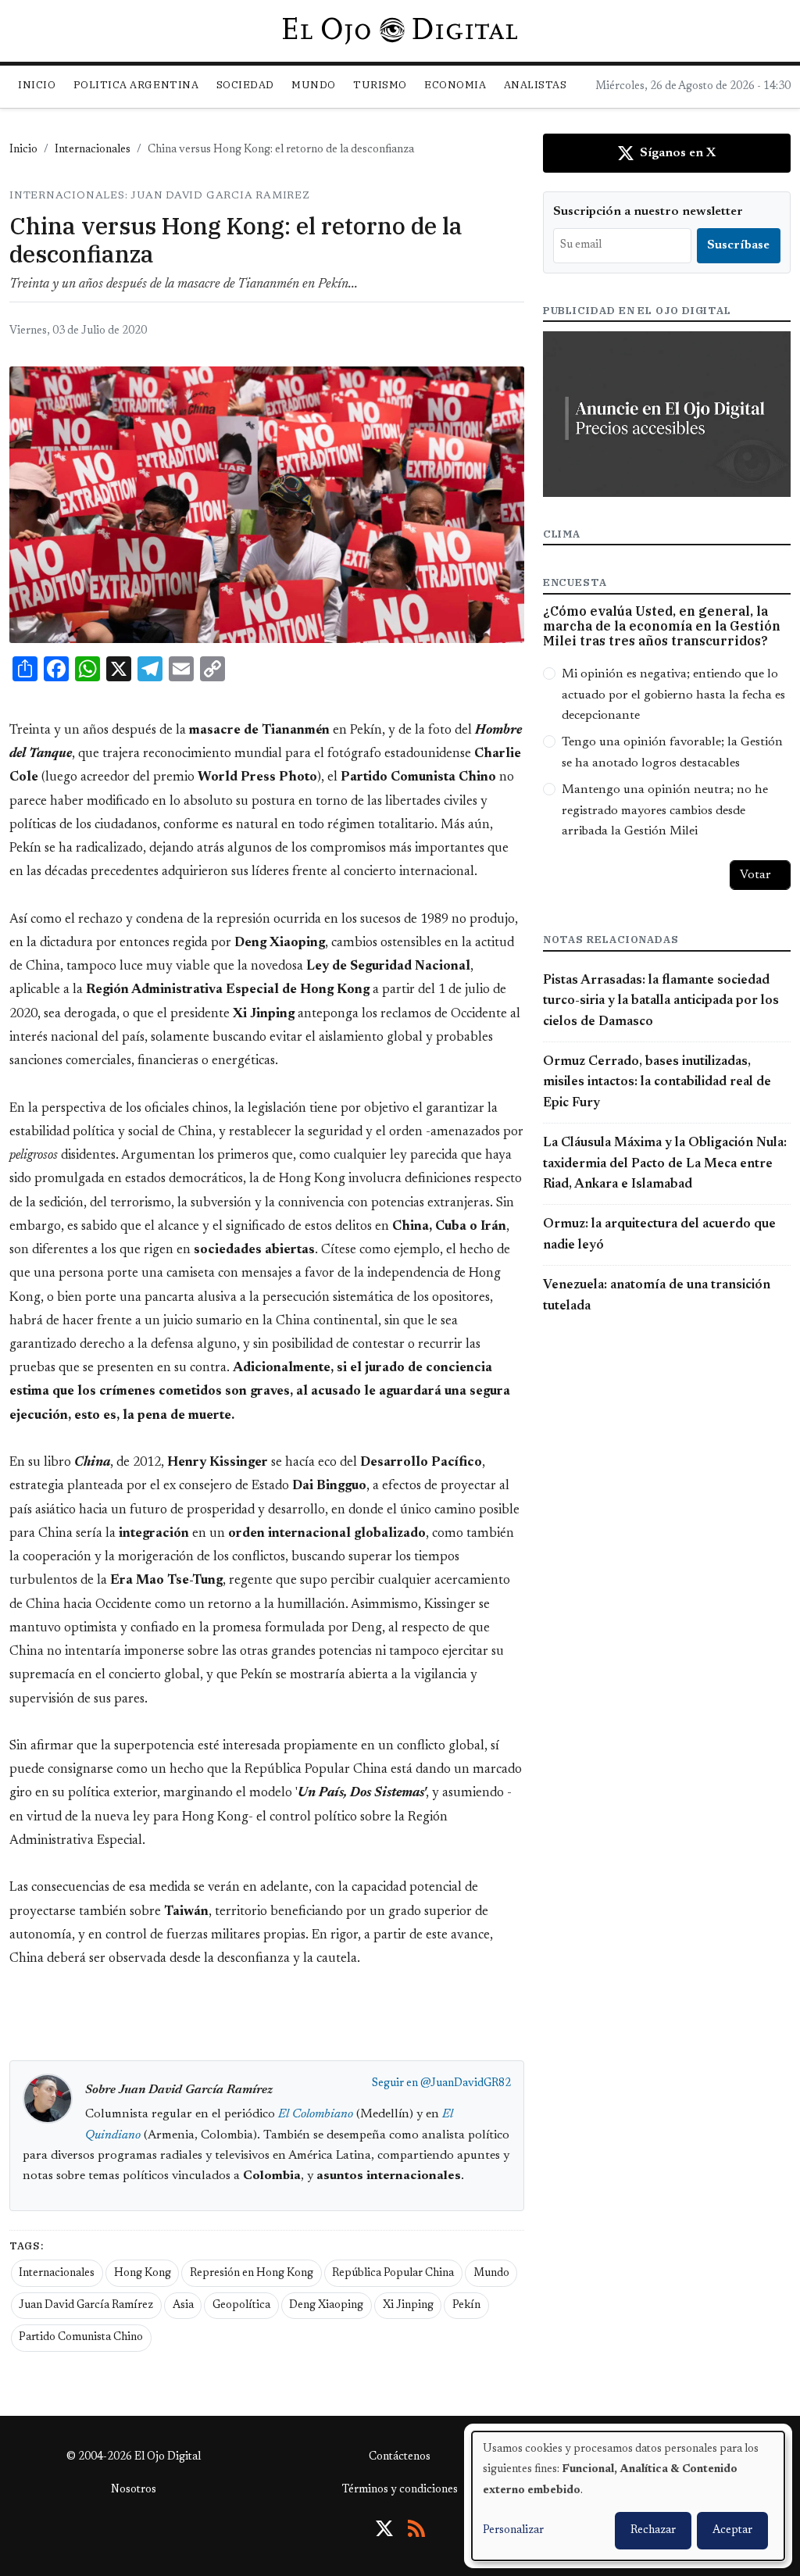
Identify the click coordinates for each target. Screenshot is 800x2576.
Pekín (466, 2306)
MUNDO (314, 85)
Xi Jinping (408, 2306)
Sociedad (245, 85)
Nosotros (134, 2490)
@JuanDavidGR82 (466, 2084)
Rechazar (653, 2531)
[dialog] (628, 2496)
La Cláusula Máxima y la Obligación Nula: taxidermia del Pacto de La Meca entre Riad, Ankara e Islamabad (665, 1164)
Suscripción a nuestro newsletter (648, 212)
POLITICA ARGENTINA (136, 85)
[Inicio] (400, 30)
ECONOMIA (455, 85)
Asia (183, 2306)
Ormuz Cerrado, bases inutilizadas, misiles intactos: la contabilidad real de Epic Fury (657, 1083)
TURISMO (380, 85)
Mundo (491, 2274)
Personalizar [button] (513, 2531)
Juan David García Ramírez (86, 2306)
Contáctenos (400, 2457)
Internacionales (93, 150)
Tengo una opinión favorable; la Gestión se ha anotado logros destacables (672, 752)
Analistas (536, 85)
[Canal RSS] (416, 2528)
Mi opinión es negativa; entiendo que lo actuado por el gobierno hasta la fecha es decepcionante (673, 695)
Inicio (37, 85)
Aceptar (732, 2531)
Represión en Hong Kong (252, 2274)
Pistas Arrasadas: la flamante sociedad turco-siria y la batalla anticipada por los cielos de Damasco (661, 1001)
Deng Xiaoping (326, 2306)
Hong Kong (143, 2274)
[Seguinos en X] (384, 2528)
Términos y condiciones (400, 2490)
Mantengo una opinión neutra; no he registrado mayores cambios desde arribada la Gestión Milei (665, 811)
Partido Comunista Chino (81, 2338)
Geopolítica (241, 2306)
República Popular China (393, 2274)
